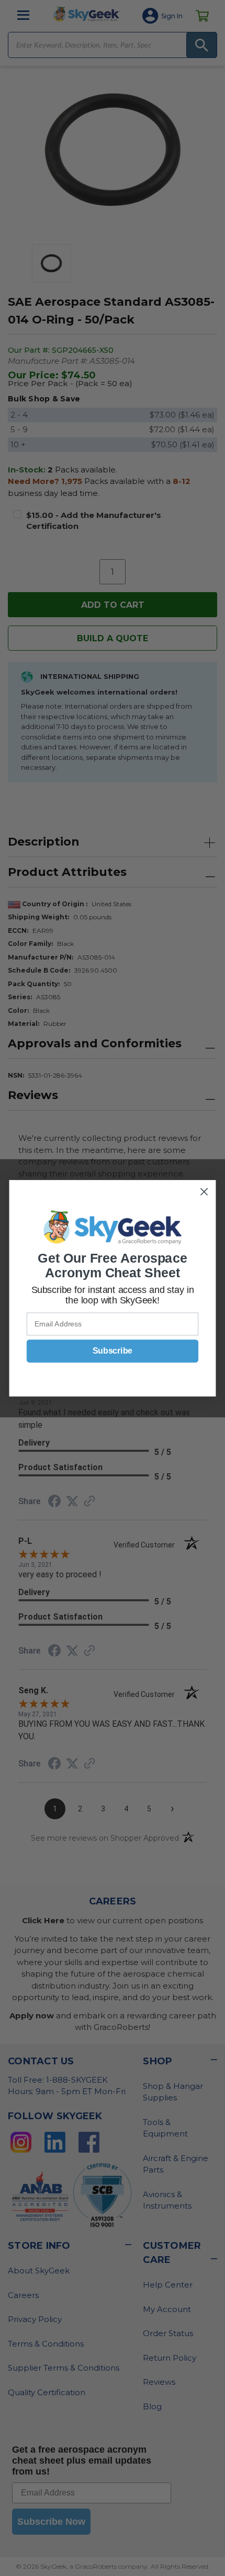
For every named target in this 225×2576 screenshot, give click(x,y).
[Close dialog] (204, 1191)
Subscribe (113, 1351)
